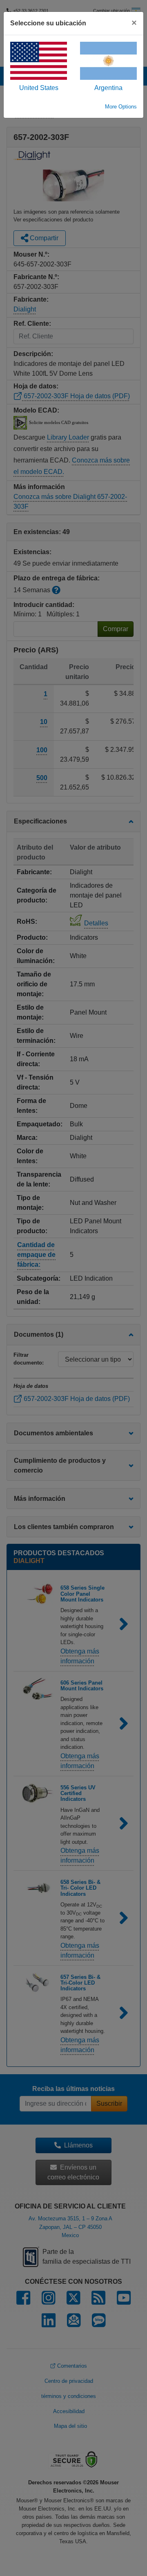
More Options (121, 107)
